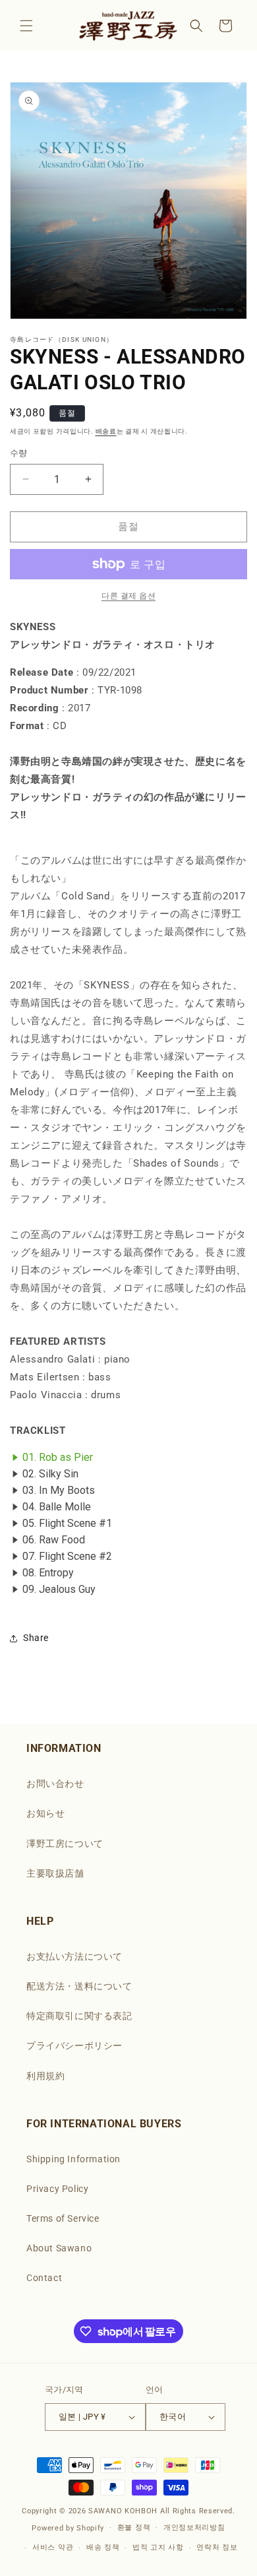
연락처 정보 (217, 2547)
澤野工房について (65, 1844)
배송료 (106, 431)
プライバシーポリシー (74, 2045)
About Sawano (59, 2248)
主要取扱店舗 (55, 1873)
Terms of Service (63, 2218)
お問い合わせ (55, 1784)
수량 (19, 453)
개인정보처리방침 (194, 2528)
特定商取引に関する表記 (79, 2016)
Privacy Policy (57, 2189)
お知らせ (45, 1813)
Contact (44, 2278)
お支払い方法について (74, 1956)
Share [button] (36, 1638)
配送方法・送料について (79, 1986)
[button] (26, 26)
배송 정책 (103, 2547)
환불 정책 (134, 2528)
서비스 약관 (53, 2547)
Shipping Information (73, 2159)
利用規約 (45, 2076)
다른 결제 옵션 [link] (128, 596)
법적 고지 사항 (158, 2547)
